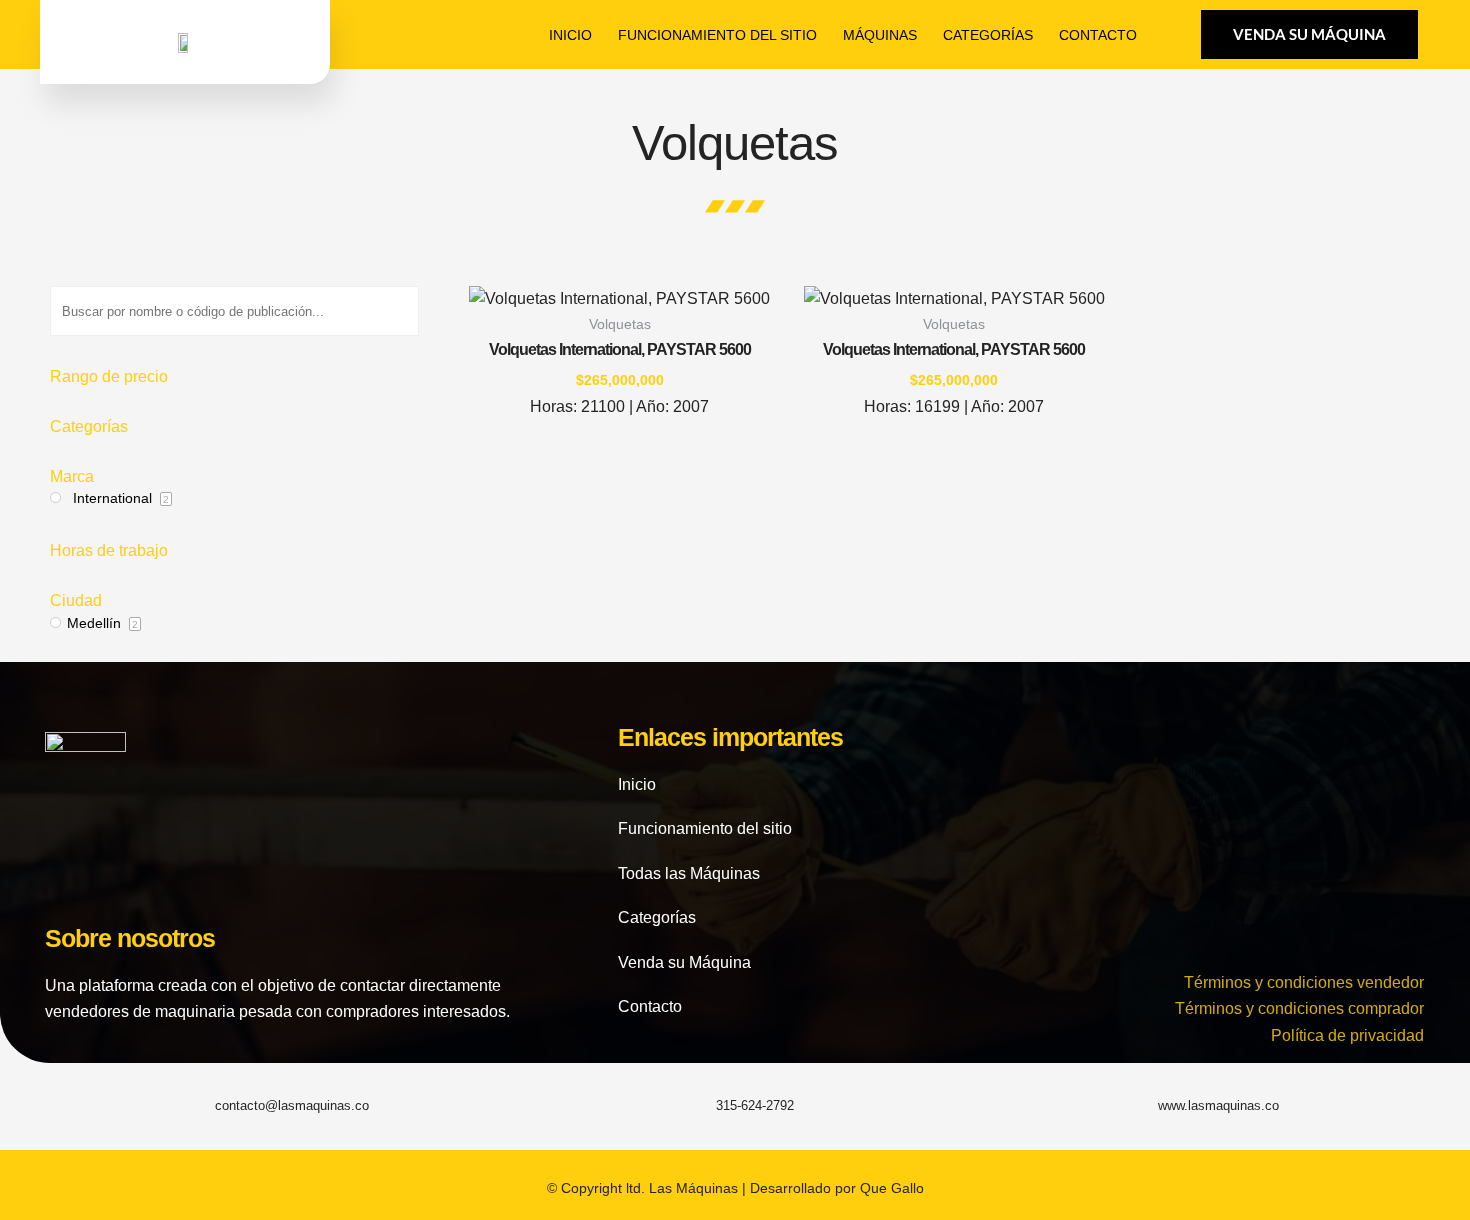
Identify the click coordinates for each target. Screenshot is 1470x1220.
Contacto (1098, 35)
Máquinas (880, 35)
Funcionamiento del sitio (717, 35)
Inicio (570, 35)
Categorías (988, 35)
